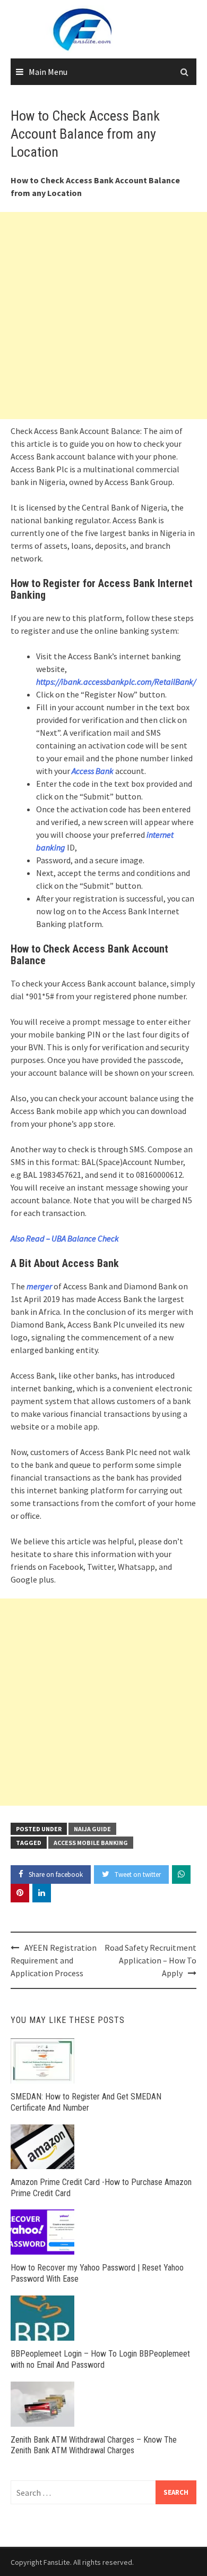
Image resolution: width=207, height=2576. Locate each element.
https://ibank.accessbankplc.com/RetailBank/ (116, 682)
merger (39, 1286)
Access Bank (93, 771)
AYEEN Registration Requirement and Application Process (54, 1960)
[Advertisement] (103, 316)
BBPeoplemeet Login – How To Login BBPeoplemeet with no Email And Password (100, 2359)
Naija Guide (92, 1829)
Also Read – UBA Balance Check (65, 1238)
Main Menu (48, 72)
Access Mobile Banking (91, 1843)
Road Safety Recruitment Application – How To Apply (150, 1960)
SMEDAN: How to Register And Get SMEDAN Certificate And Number (86, 2102)
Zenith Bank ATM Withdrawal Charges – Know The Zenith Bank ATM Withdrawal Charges (94, 2445)
